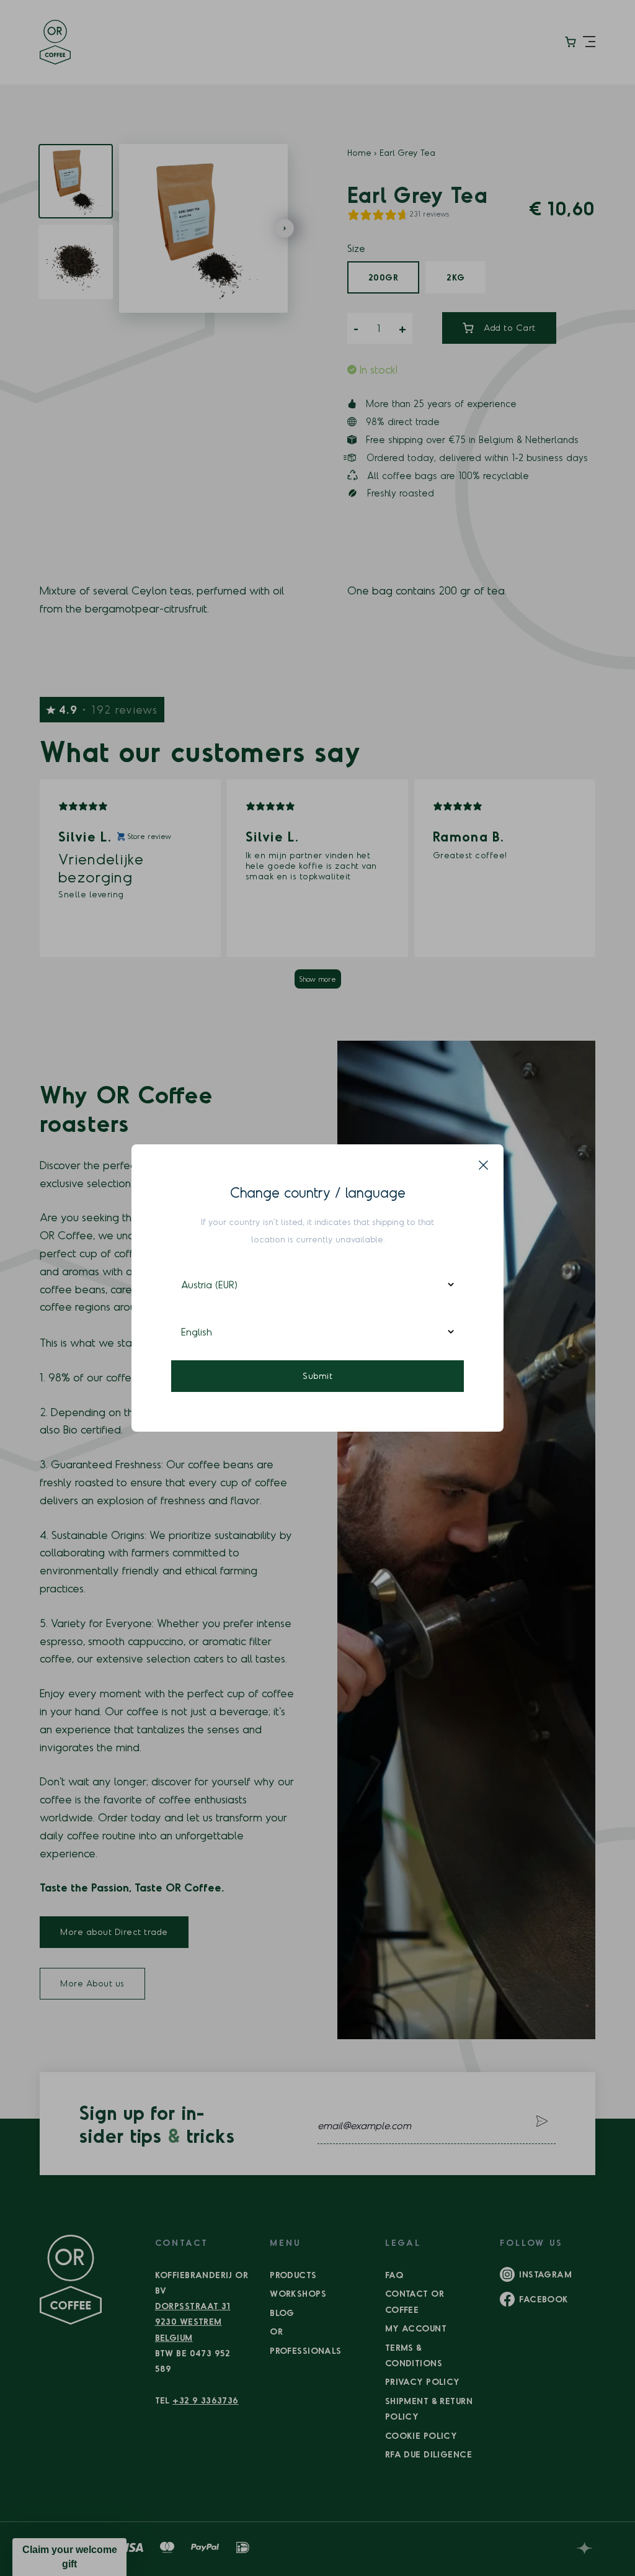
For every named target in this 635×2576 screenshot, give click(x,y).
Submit (317, 1376)
